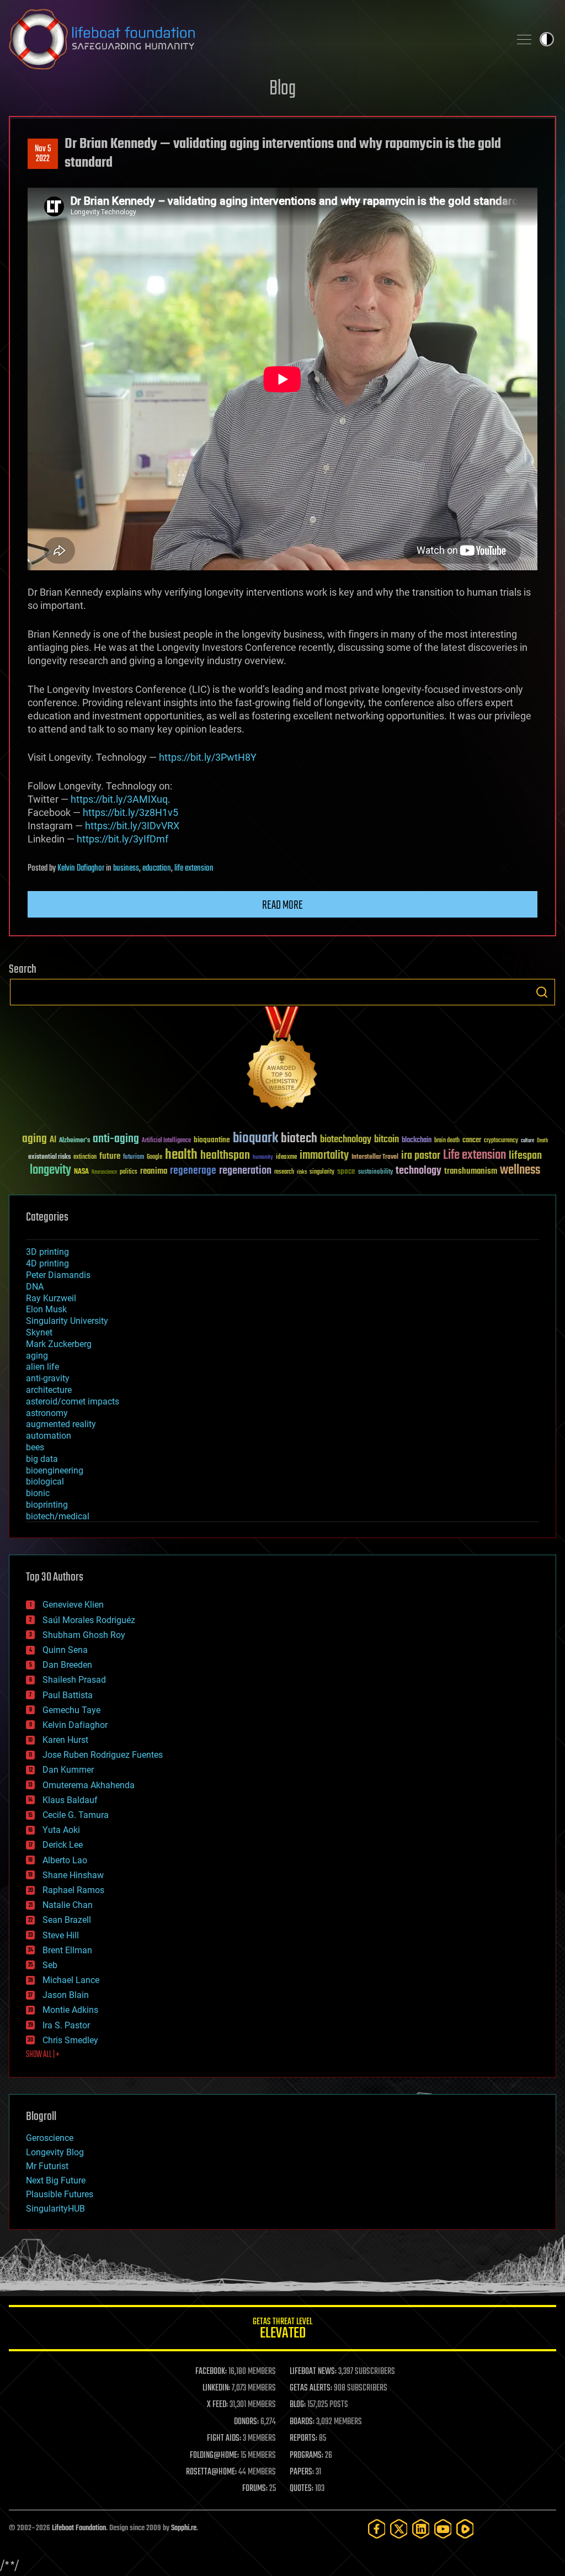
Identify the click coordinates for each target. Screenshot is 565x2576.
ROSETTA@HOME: (211, 2472)
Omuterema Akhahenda (89, 1785)
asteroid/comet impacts (73, 1401)
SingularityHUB (55, 2209)
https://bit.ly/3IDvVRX (132, 826)
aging (34, 1139)
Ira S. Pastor (66, 2025)
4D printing (47, 1263)
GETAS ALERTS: (311, 2388)
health (181, 1155)
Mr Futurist (47, 2166)
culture (527, 1141)
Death (542, 1141)
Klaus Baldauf (70, 1800)
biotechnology (346, 1140)
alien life (42, 1367)
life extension (194, 868)
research (284, 1172)
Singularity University (67, 1321)
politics (129, 1172)
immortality (324, 1156)
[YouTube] (443, 2529)
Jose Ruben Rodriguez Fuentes (103, 1755)
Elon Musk (46, 1309)
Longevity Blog (55, 2152)
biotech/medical (58, 1516)
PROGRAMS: (307, 2456)
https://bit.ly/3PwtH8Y (208, 757)
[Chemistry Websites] (282, 1060)
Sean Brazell (67, 1920)
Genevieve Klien (73, 1605)
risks (302, 1172)
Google (154, 1157)
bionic (38, 1493)
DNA (35, 1287)
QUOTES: (302, 2489)
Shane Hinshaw (73, 1875)
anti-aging (116, 1139)
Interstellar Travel (375, 1157)
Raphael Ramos (73, 1890)
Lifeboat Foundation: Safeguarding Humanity (255, 39)
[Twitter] (399, 2529)
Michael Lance (71, 1980)
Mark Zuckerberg (59, 1344)
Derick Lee (63, 1845)
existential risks (49, 1157)
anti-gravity (48, 1378)
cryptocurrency (501, 1141)
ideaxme (286, 1158)
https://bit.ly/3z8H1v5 (130, 812)
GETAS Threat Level (282, 2330)
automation (49, 1436)
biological (45, 1482)
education (157, 868)
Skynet (39, 1332)
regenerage (193, 1171)
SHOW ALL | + (43, 2055)
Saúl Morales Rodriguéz (89, 1620)
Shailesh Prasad (74, 1680)
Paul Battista (68, 1695)
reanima (154, 1171)
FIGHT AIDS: (224, 2439)
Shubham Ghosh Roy (84, 1635)
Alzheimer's (74, 1141)
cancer (472, 1141)
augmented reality (61, 1424)
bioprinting (47, 1505)
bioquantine (212, 1140)
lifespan (525, 1156)
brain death (447, 1141)
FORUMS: (255, 2489)
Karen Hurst (65, 1740)
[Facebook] (377, 2529)
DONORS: (246, 2422)
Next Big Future (56, 2180)
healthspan (225, 1156)
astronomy (47, 1413)
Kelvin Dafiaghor (81, 868)
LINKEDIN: (216, 2388)
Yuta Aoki (61, 1830)
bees (35, 1447)
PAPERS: (302, 2472)
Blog (282, 89)
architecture (49, 1390)
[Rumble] (465, 2529)
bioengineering (55, 1470)
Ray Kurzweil (51, 1298)
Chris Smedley (70, 2040)
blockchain (417, 1141)
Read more (282, 905)
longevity (50, 1170)
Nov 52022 (43, 154)
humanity (263, 1158)
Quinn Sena (65, 1650)
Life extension (475, 1156)
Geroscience (50, 2138)
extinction (85, 1157)
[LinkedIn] (421, 2529)
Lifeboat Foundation (79, 2528)
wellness (520, 1170)
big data (42, 1459)
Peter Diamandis (58, 1275)
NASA (81, 1172)
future (110, 1156)
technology (419, 1171)
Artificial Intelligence (166, 1141)
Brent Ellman (67, 1950)
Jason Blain (66, 1995)
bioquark (255, 1139)
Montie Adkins (70, 2010)
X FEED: (217, 2405)
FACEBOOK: (211, 2372)
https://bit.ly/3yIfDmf (122, 839)
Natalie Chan (68, 1905)
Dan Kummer (68, 1770)
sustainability (375, 1173)
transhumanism (471, 1171)
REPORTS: (303, 2439)
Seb (50, 1965)
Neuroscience (104, 1173)
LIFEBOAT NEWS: (313, 2372)
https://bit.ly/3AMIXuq (119, 799)
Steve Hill (61, 1935)
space (346, 1171)
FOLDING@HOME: (214, 2456)
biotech (299, 1139)
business (126, 868)
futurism (134, 1158)
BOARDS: (302, 2422)
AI (53, 1140)
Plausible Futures (60, 2194)
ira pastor (421, 1156)
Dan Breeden (67, 1665)
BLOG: (298, 2405)
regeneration (245, 1171)
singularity (322, 1172)
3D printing (47, 1252)
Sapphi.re (184, 2528)
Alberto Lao (65, 1860)
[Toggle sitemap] (524, 39)
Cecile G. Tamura (76, 1815)
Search (542, 992)
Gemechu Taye (71, 1710)
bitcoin (387, 1140)
